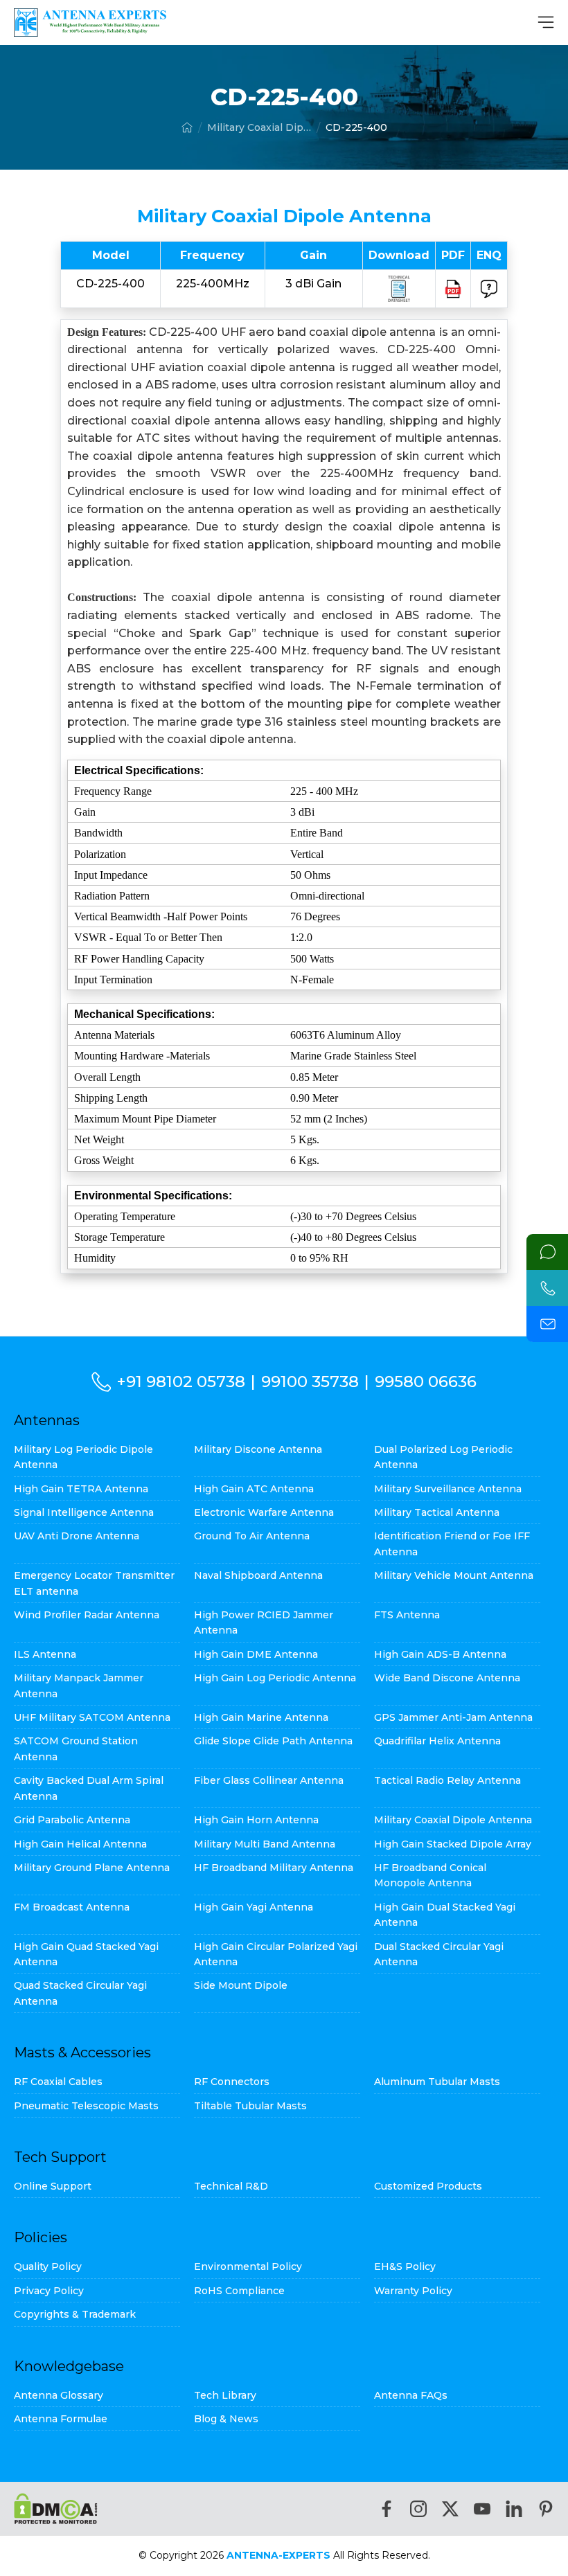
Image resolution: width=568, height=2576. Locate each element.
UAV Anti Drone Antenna (77, 1536)
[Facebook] (387, 2509)
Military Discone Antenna (258, 1449)
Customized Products (428, 2186)
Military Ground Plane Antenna (92, 1868)
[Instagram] (418, 2509)
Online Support (53, 2186)
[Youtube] (482, 2509)
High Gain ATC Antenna (254, 1489)
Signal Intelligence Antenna (84, 1512)
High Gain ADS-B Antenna (440, 1654)
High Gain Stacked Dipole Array (453, 1844)
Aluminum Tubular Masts (437, 2082)
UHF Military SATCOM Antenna (92, 1717)
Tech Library (225, 2395)
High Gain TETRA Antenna (81, 1489)
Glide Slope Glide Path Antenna (273, 1741)
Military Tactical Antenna (437, 1512)
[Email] (547, 1324)
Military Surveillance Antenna (448, 1489)
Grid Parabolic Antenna (72, 1820)
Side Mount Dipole (241, 1985)
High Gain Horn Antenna (256, 1820)
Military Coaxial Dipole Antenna (259, 127)
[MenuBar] (546, 22)
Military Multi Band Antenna (265, 1844)
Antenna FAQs (411, 2395)
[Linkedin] (514, 2509)
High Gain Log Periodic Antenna (275, 1678)
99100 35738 (310, 1381)
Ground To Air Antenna (252, 1536)
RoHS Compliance (239, 2291)
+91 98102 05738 (181, 1381)
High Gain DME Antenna (256, 1654)
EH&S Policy (405, 2266)
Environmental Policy (248, 2266)
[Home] (187, 127)
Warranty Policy (413, 2291)
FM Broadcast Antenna (72, 1907)
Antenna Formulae (61, 2419)
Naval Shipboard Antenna (258, 1575)
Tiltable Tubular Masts (250, 2106)
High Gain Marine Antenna (261, 1717)
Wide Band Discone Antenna (447, 1678)
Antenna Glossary (59, 2395)
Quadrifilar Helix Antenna (437, 1741)
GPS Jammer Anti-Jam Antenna (453, 1717)
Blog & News (226, 2419)
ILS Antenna (45, 1654)
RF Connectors (232, 2082)
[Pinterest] (546, 2509)
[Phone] (547, 1288)
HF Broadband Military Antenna (274, 1868)
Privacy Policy (49, 2291)
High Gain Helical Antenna (80, 1844)
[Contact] (547, 1252)
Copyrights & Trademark (75, 2314)
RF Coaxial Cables (58, 2082)
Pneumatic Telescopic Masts (86, 2106)
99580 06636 (426, 1381)
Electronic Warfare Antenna (264, 1512)
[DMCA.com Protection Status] (56, 2508)
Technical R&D (231, 2186)
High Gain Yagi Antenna (254, 1907)
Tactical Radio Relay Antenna (447, 1780)
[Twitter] (450, 2509)
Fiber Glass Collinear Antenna (269, 1780)
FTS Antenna (407, 1615)
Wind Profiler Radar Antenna (87, 1615)
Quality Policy (48, 2266)
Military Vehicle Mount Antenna (454, 1575)
